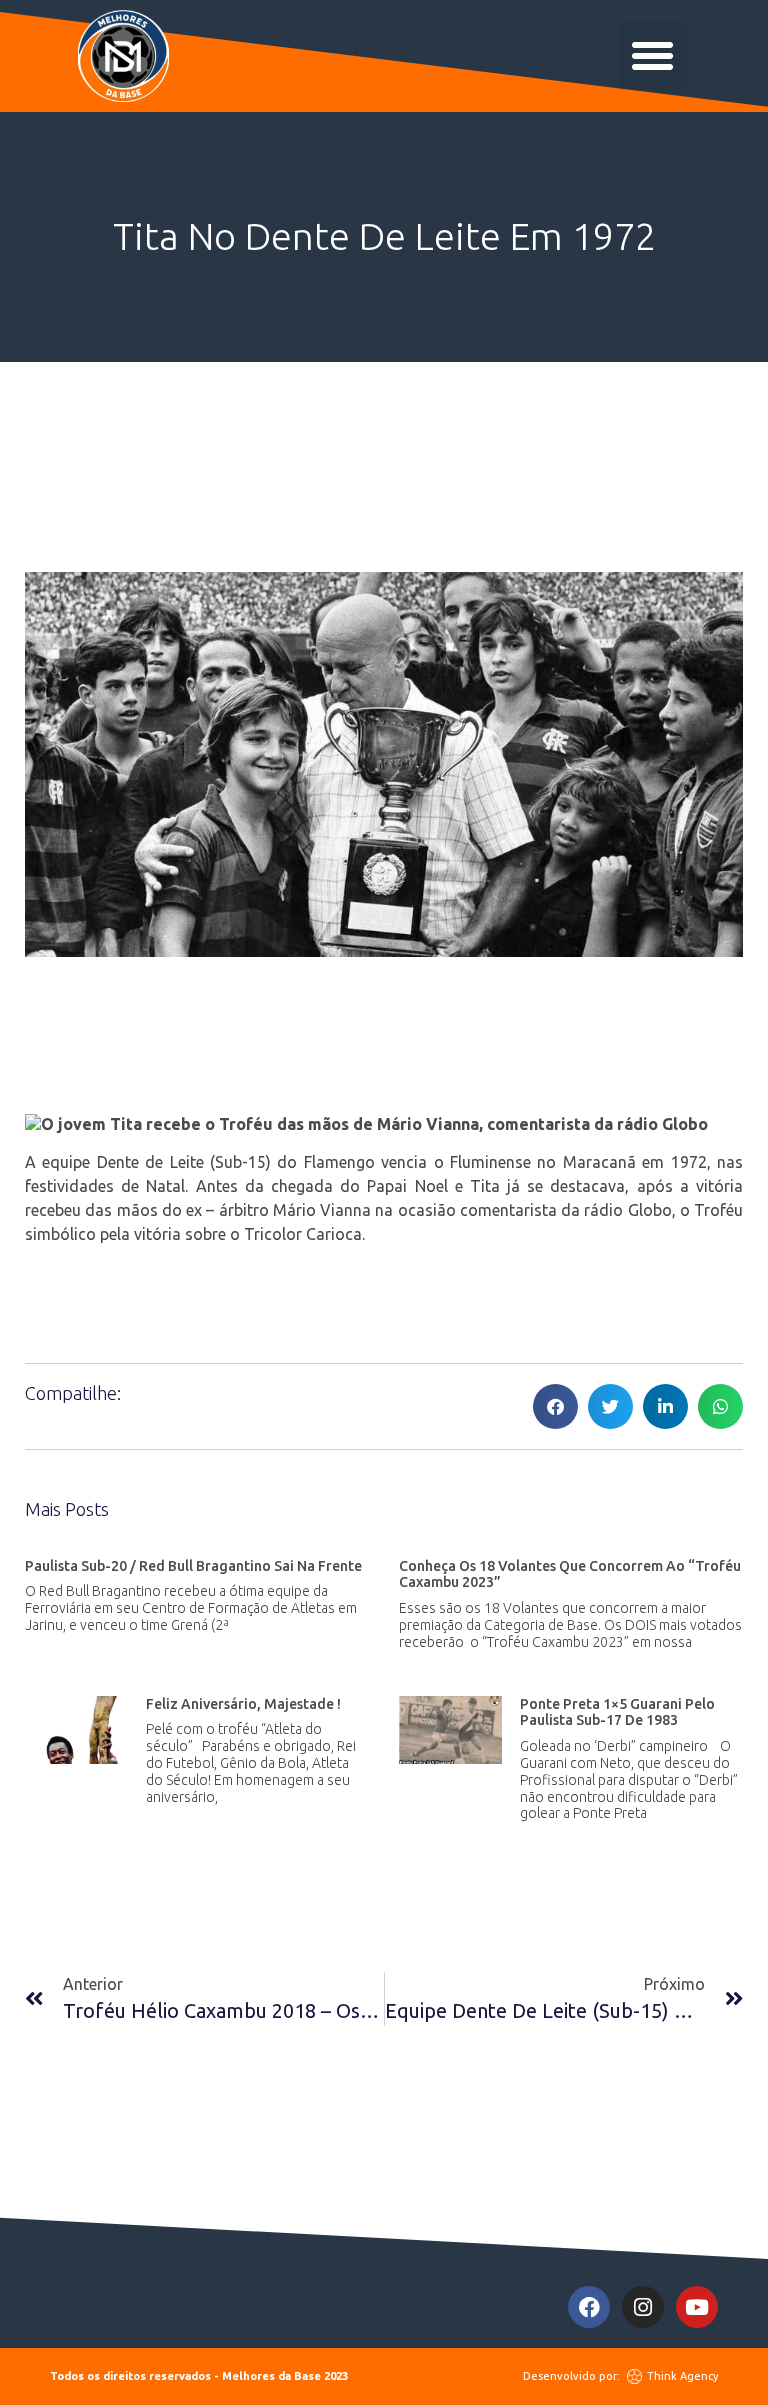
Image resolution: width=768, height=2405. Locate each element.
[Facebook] (589, 2307)
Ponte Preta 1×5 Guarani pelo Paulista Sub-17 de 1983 (617, 1712)
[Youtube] (697, 2307)
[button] (653, 56)
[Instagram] (643, 2307)
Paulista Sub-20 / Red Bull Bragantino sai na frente (193, 1566)
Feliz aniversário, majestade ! (243, 1704)
